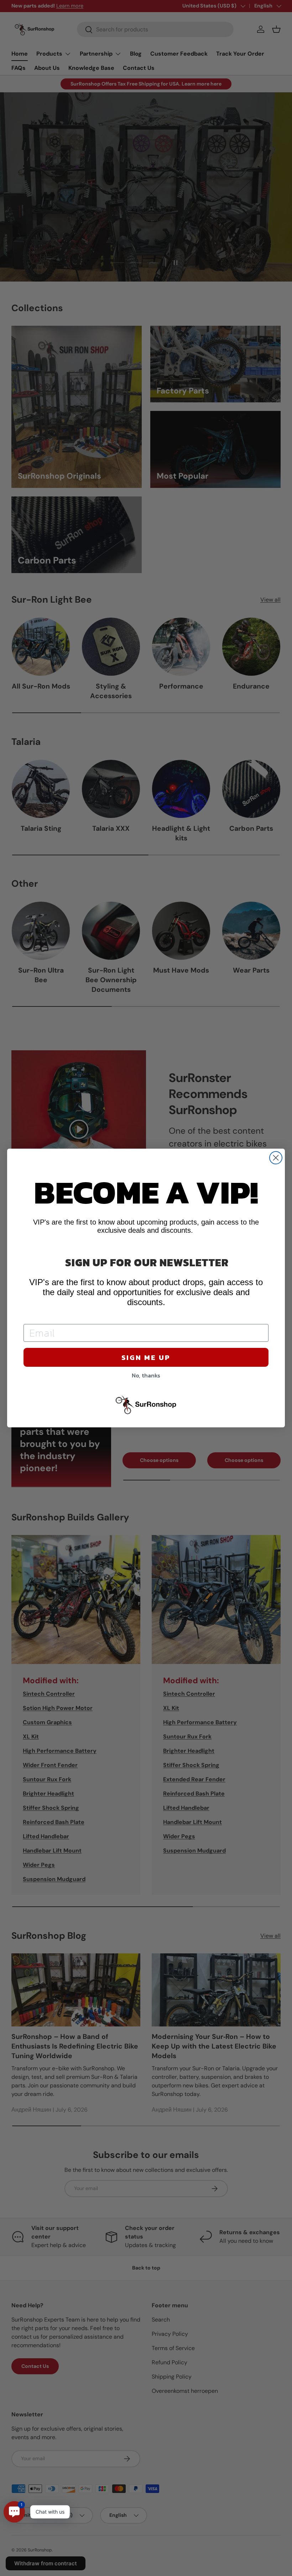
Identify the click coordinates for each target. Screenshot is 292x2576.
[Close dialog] (276, 1158)
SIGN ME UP (146, 1357)
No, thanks (146, 1375)
